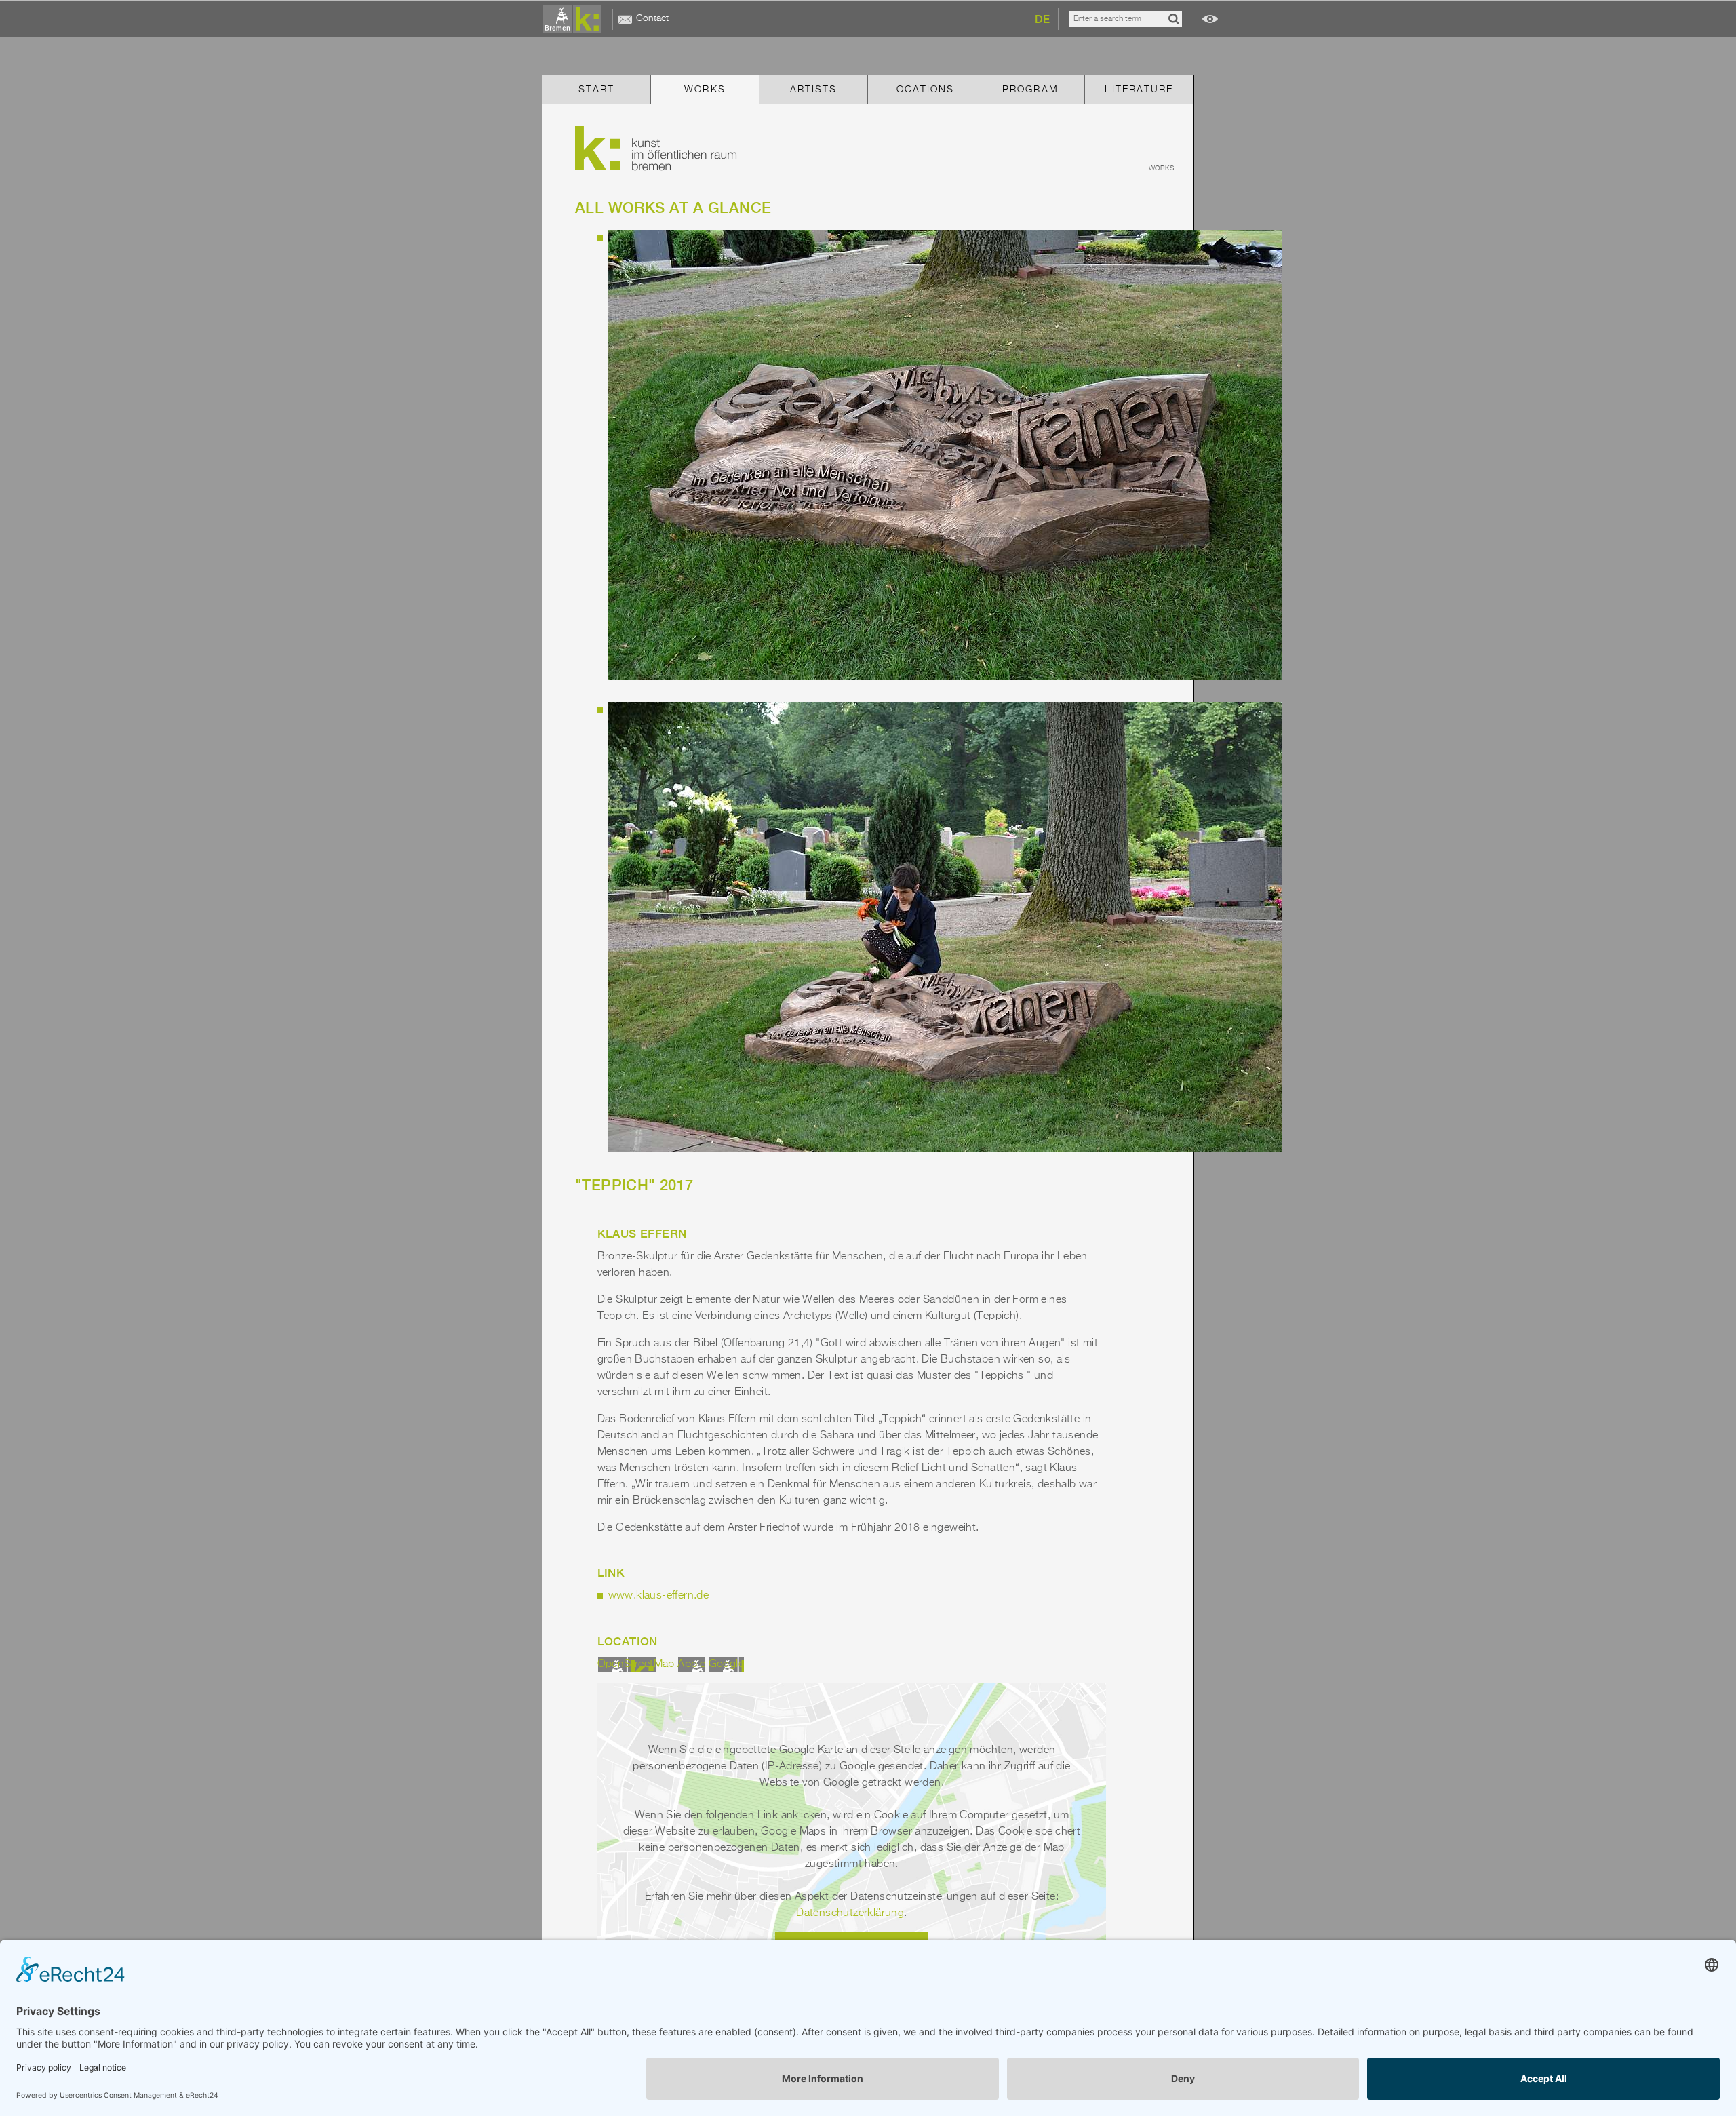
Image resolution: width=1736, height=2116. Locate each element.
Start (597, 90)
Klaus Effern (642, 1234)
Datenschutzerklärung (850, 1913)
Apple (691, 1664)
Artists (814, 90)
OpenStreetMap (636, 1664)
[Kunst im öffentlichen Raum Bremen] (575, 20)
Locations (922, 90)
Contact (652, 18)
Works (705, 90)
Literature (1139, 90)
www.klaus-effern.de (659, 1596)
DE (1042, 19)
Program (1030, 90)
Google (726, 1664)
